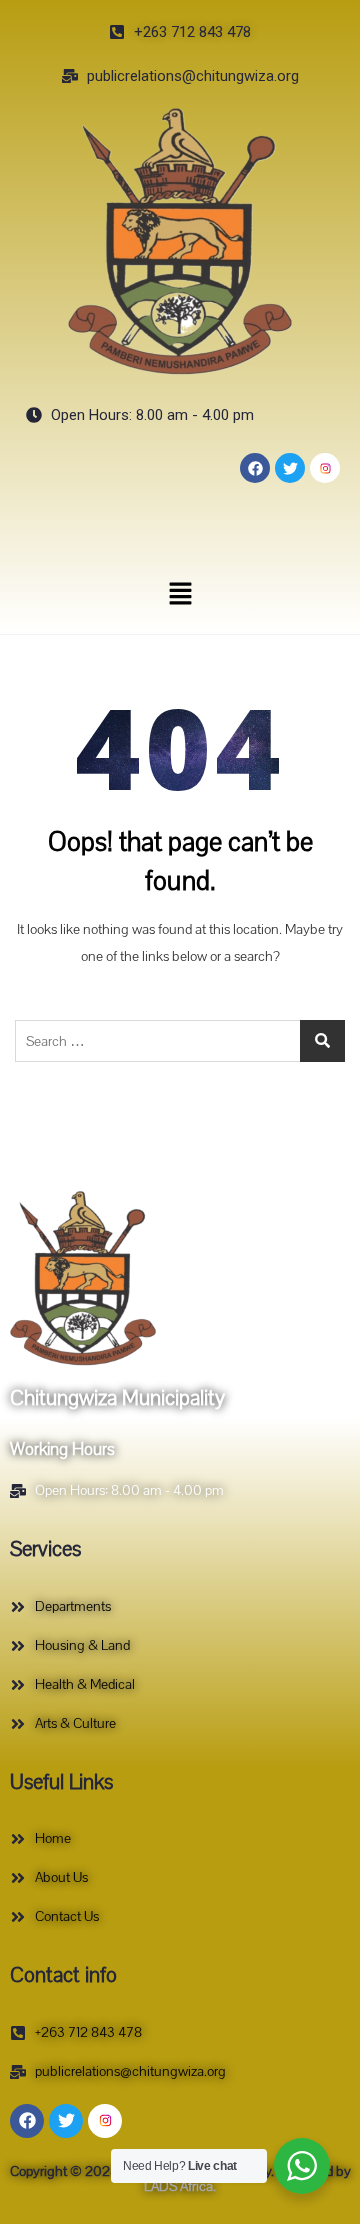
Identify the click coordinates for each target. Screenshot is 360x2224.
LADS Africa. (180, 2186)
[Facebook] (255, 468)
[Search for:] (180, 1041)
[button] (180, 593)
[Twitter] (290, 468)
